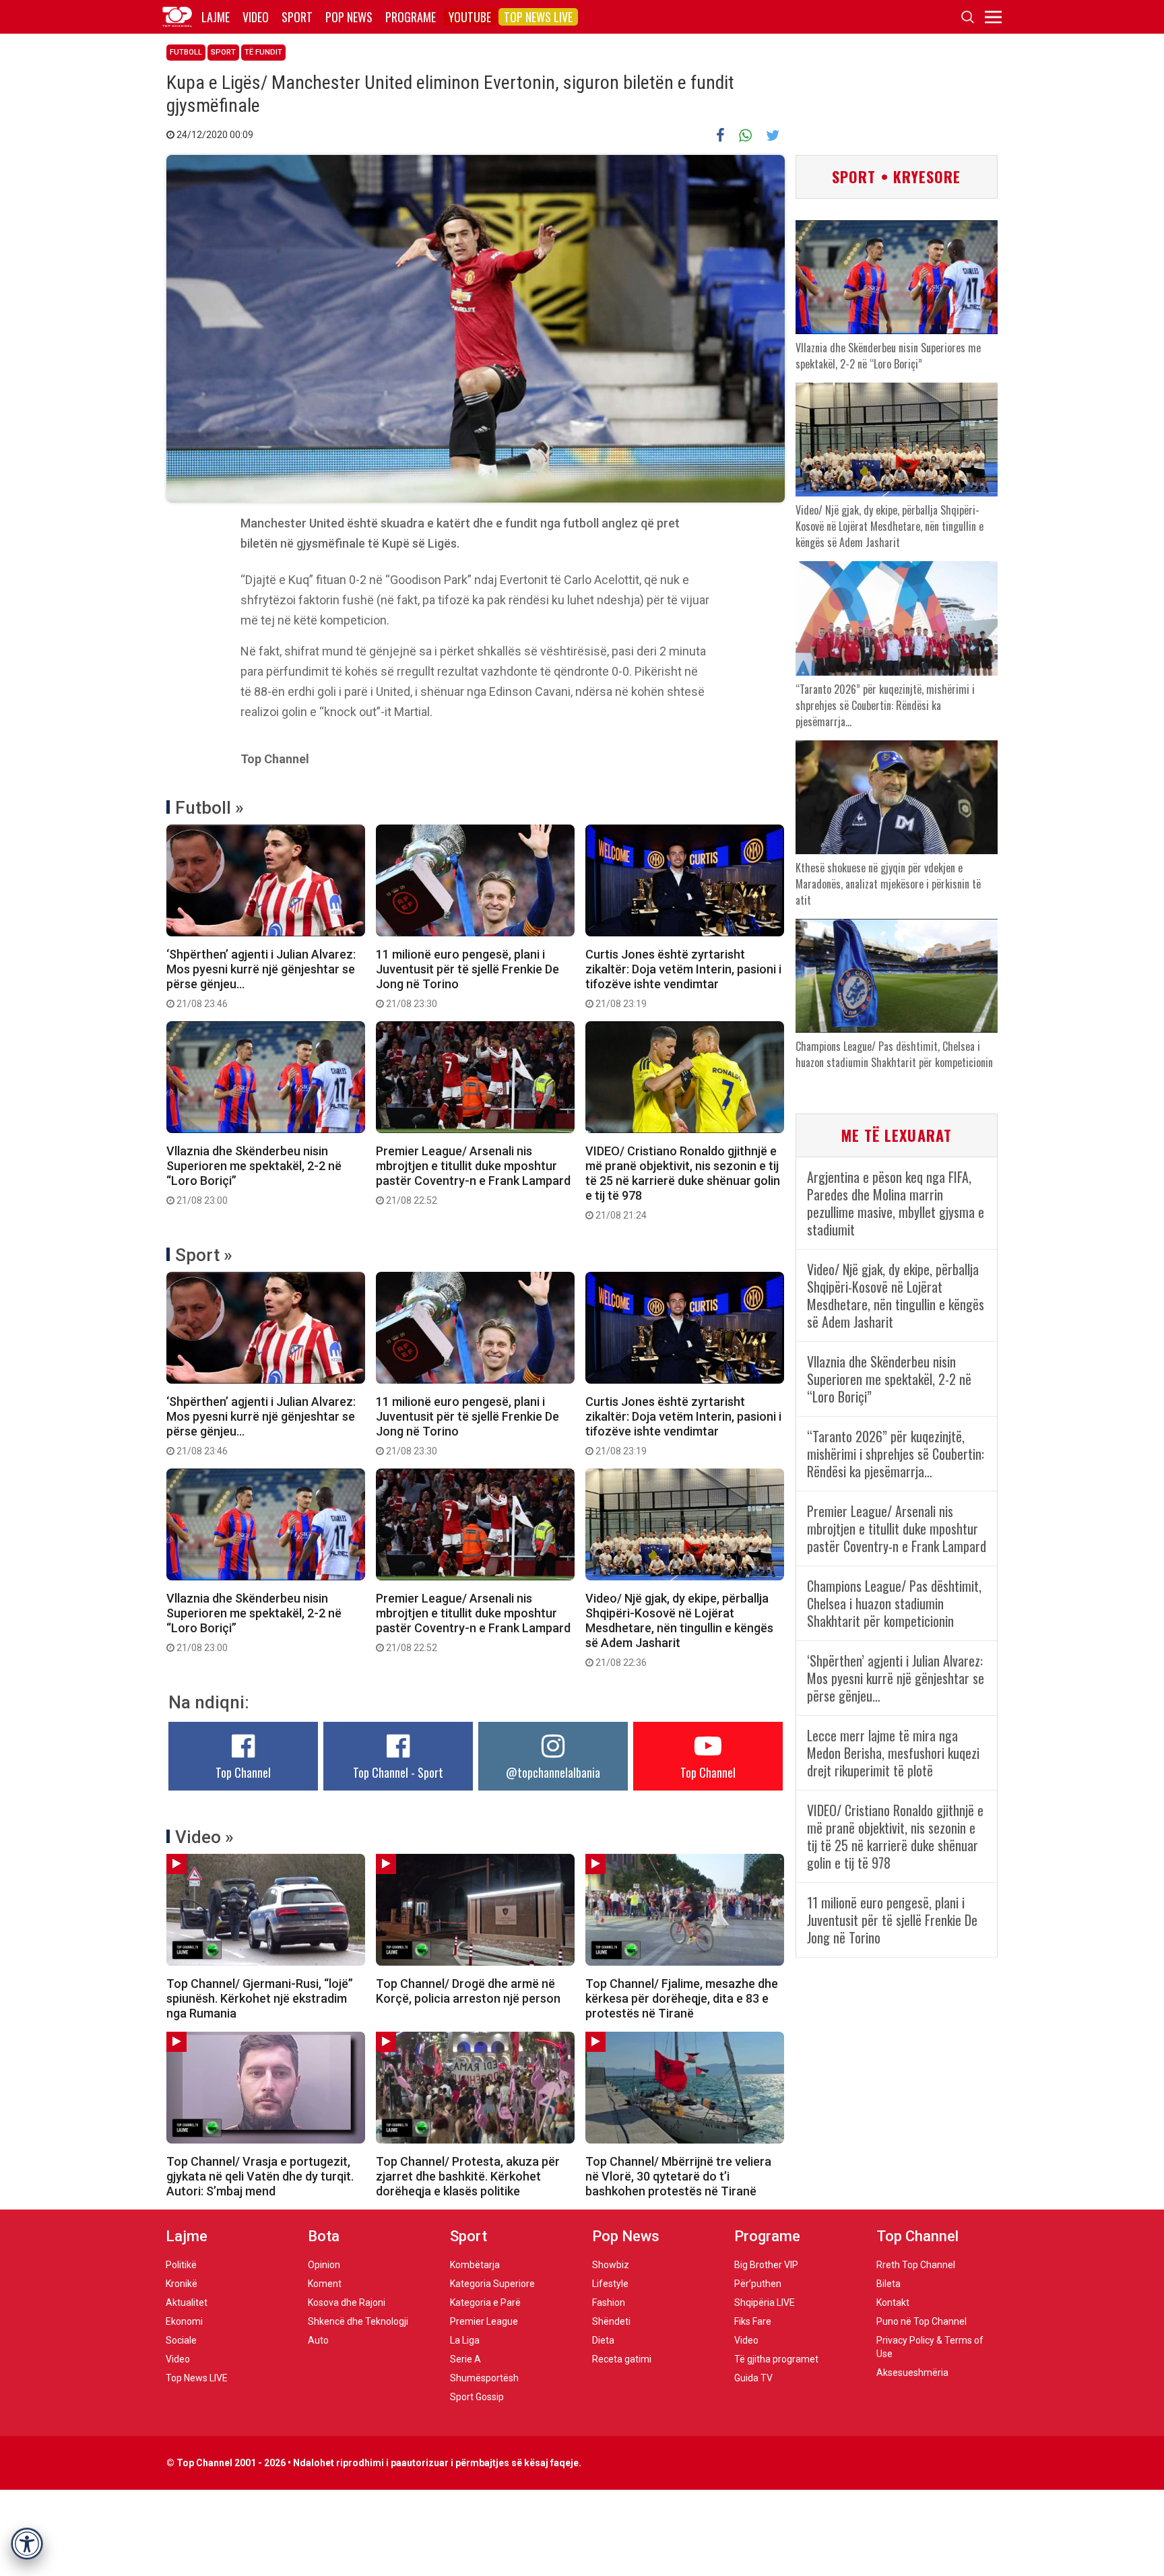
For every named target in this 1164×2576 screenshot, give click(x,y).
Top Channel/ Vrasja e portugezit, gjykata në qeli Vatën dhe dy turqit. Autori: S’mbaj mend (260, 2176)
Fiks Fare (753, 2321)
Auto (318, 2340)
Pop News (349, 17)
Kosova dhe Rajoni (347, 2303)
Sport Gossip (477, 2397)
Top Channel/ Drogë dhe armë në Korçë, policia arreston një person (468, 1991)
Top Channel (243, 1772)
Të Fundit (263, 52)
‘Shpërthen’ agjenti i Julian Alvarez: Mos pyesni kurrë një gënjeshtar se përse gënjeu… (261, 978)
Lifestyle (610, 2284)
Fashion (609, 2303)
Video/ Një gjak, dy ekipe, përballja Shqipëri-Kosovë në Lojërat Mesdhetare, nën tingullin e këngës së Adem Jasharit (679, 1630)
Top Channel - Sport (398, 1772)
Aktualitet (187, 2303)
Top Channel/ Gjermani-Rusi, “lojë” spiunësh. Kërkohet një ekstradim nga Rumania (260, 1998)
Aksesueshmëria (912, 2373)
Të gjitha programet (776, 2359)
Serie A (465, 2359)
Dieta (603, 2340)
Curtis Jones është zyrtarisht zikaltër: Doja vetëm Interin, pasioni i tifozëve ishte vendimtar (683, 978)
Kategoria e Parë (485, 2303)
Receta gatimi (622, 2359)
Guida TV (753, 2378)
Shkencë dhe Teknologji (358, 2321)
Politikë (181, 2265)
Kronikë (182, 2284)
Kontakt (893, 2303)
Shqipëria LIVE (765, 2303)
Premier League (484, 2321)
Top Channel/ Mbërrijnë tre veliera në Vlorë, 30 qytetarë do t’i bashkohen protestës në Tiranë (678, 2176)
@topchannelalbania (553, 1772)
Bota (324, 2236)
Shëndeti (611, 2321)
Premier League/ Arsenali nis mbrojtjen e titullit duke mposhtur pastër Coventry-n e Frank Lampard (473, 1175)
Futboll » (209, 808)
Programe (411, 17)
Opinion (324, 2265)
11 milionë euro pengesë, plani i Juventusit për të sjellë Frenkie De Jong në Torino (467, 978)
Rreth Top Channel (916, 2265)
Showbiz (611, 2265)
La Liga (465, 2340)
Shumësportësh (484, 2378)
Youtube (470, 17)
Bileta (888, 2284)
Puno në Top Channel (922, 2321)
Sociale (181, 2340)
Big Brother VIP (766, 2265)
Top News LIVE (538, 17)
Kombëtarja (475, 2265)
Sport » (204, 1255)
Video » (204, 1837)
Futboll (186, 52)
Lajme (216, 17)
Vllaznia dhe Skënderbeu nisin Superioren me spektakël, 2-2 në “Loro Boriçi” (254, 1175)
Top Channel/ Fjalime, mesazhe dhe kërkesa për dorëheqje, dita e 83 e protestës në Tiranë (682, 1998)
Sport (297, 17)
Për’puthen (758, 2284)
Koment (325, 2284)
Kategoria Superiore (492, 2284)
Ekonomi (184, 2321)
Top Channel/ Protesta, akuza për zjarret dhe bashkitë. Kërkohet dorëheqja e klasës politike (468, 2176)
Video (256, 17)
